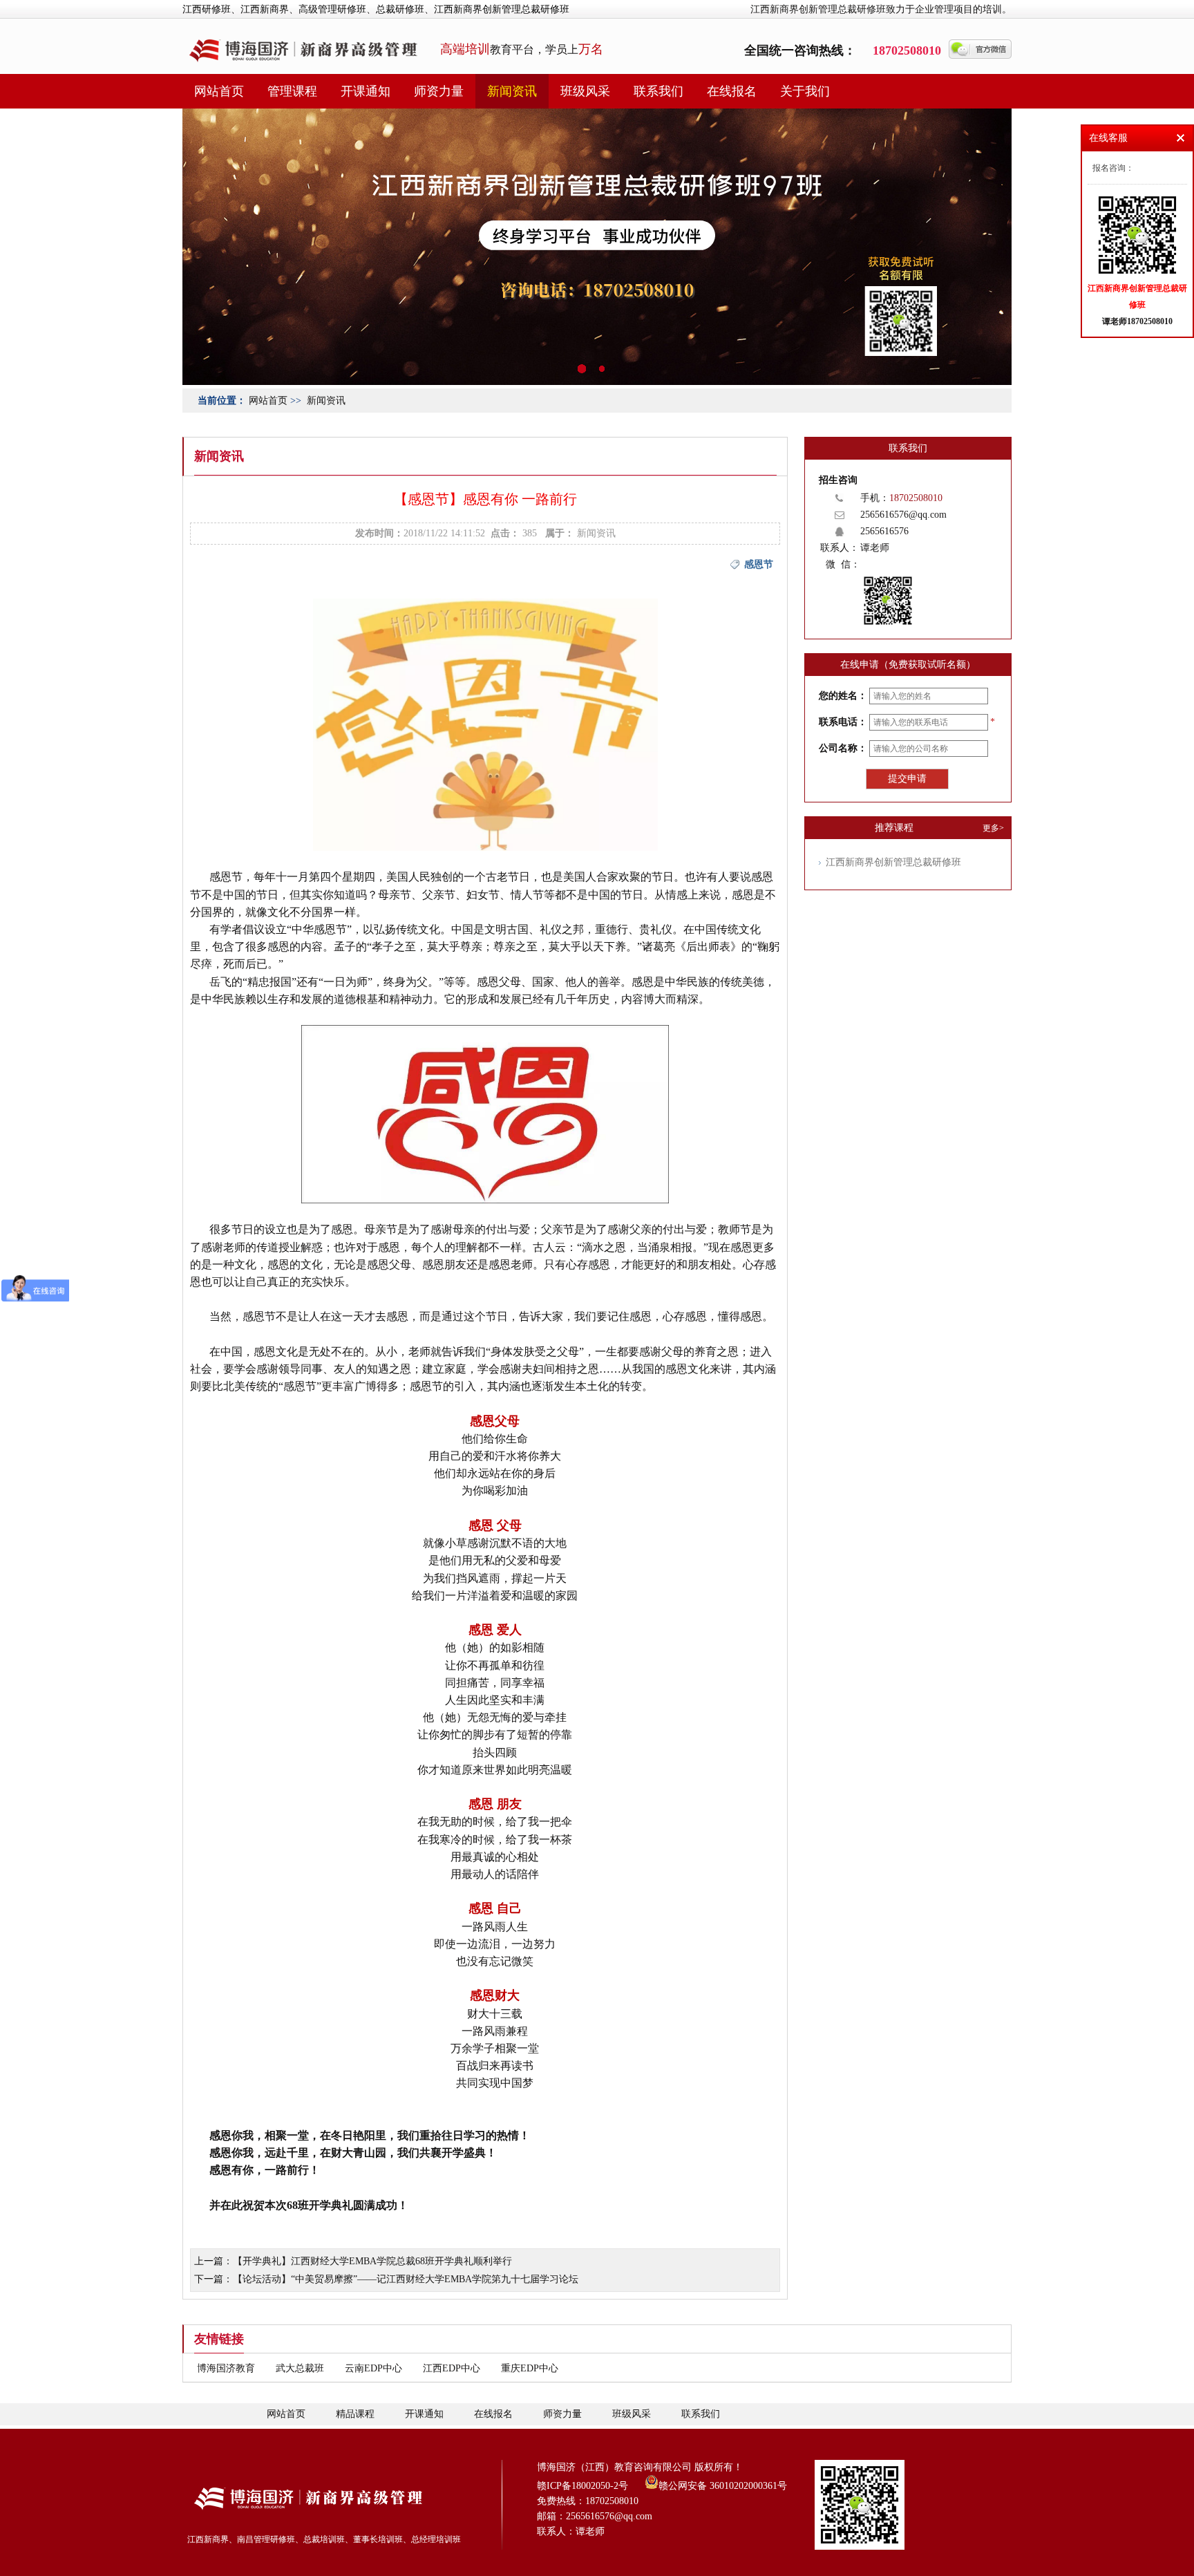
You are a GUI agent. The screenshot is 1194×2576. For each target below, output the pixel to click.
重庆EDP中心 (530, 2368)
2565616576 (884, 531)
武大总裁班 (300, 2368)
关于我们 (805, 91)
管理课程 (292, 91)
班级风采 (585, 91)
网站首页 (219, 91)
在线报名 (732, 91)
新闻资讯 (512, 91)
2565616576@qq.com (903, 515)
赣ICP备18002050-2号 (582, 2486)
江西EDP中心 (452, 2368)
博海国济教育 (226, 2368)
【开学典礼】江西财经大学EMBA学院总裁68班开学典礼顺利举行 (372, 2261)
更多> (993, 828)
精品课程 (355, 2414)
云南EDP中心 (373, 2368)
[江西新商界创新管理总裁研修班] (597, 382)
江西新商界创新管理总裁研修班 (893, 862)
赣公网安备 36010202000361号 (723, 2485)
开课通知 (366, 91)
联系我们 (658, 91)
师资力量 (439, 91)
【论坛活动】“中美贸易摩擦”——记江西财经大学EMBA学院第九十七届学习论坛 (406, 2279)
